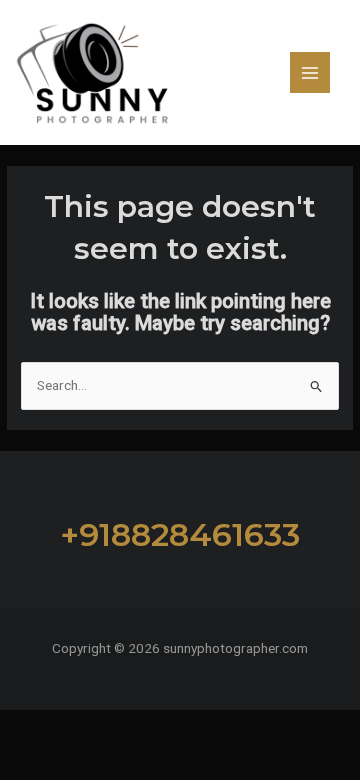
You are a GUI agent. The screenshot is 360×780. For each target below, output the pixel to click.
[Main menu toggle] (310, 72)
